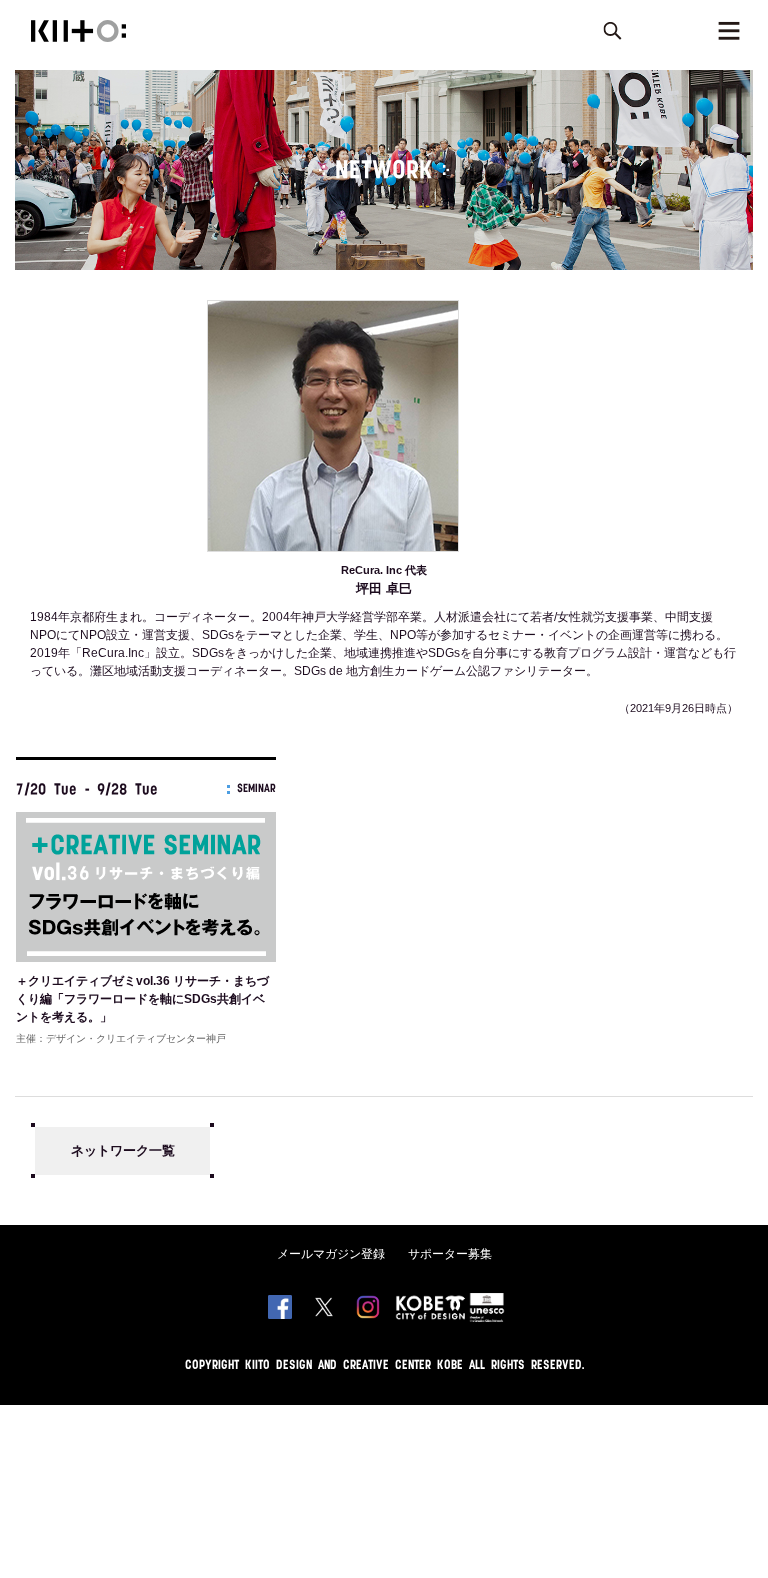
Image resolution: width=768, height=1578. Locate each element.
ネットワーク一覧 (123, 1150)
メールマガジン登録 (331, 1254)
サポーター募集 (450, 1254)
